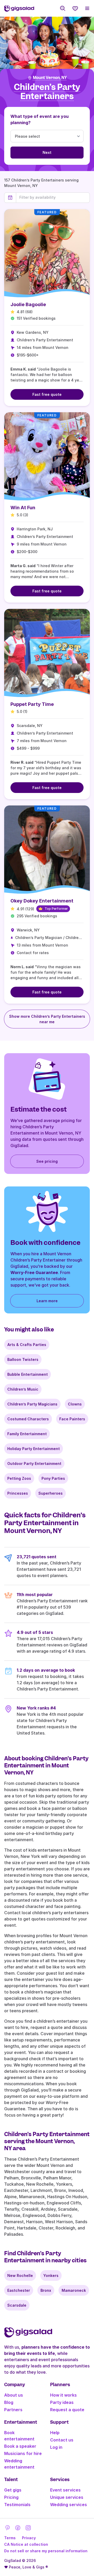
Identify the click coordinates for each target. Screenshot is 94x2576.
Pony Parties (53, 1478)
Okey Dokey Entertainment (42, 901)
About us (14, 2395)
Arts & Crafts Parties (27, 1345)
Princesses (18, 1493)
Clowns (75, 1404)
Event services (65, 2490)
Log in (56, 2447)
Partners (13, 2410)
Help (55, 2433)
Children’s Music (23, 1389)
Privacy (29, 2538)
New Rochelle (20, 2275)
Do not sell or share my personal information (46, 2551)
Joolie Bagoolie (28, 304)
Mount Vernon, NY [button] (50, 78)
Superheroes (51, 1493)
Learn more (47, 1301)
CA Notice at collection (26, 2544)
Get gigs (13, 2490)
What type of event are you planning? (40, 119)
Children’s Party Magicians (32, 1404)
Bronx (46, 2290)
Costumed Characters (28, 1419)
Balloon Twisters (23, 1359)
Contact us (62, 2440)
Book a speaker (20, 2446)
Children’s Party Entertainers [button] (47, 92)
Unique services (67, 2497)
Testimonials (17, 2505)
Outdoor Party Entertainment (34, 1463)
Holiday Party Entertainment (34, 1449)
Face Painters (72, 1419)
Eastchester (19, 2290)
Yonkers (51, 2275)
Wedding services (69, 2505)
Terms (10, 2538)
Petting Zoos (19, 1478)
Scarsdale (17, 2305)
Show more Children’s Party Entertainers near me (47, 1019)
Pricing (11, 2497)
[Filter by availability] (53, 197)
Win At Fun (23, 508)
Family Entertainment (27, 1434)
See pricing (47, 1161)
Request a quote (67, 2410)
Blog (9, 2402)
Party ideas (62, 2402)
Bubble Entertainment (28, 1374)
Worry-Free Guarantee (34, 1272)
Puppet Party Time (32, 704)
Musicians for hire (23, 2453)
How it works (63, 2395)
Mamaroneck (74, 2290)
